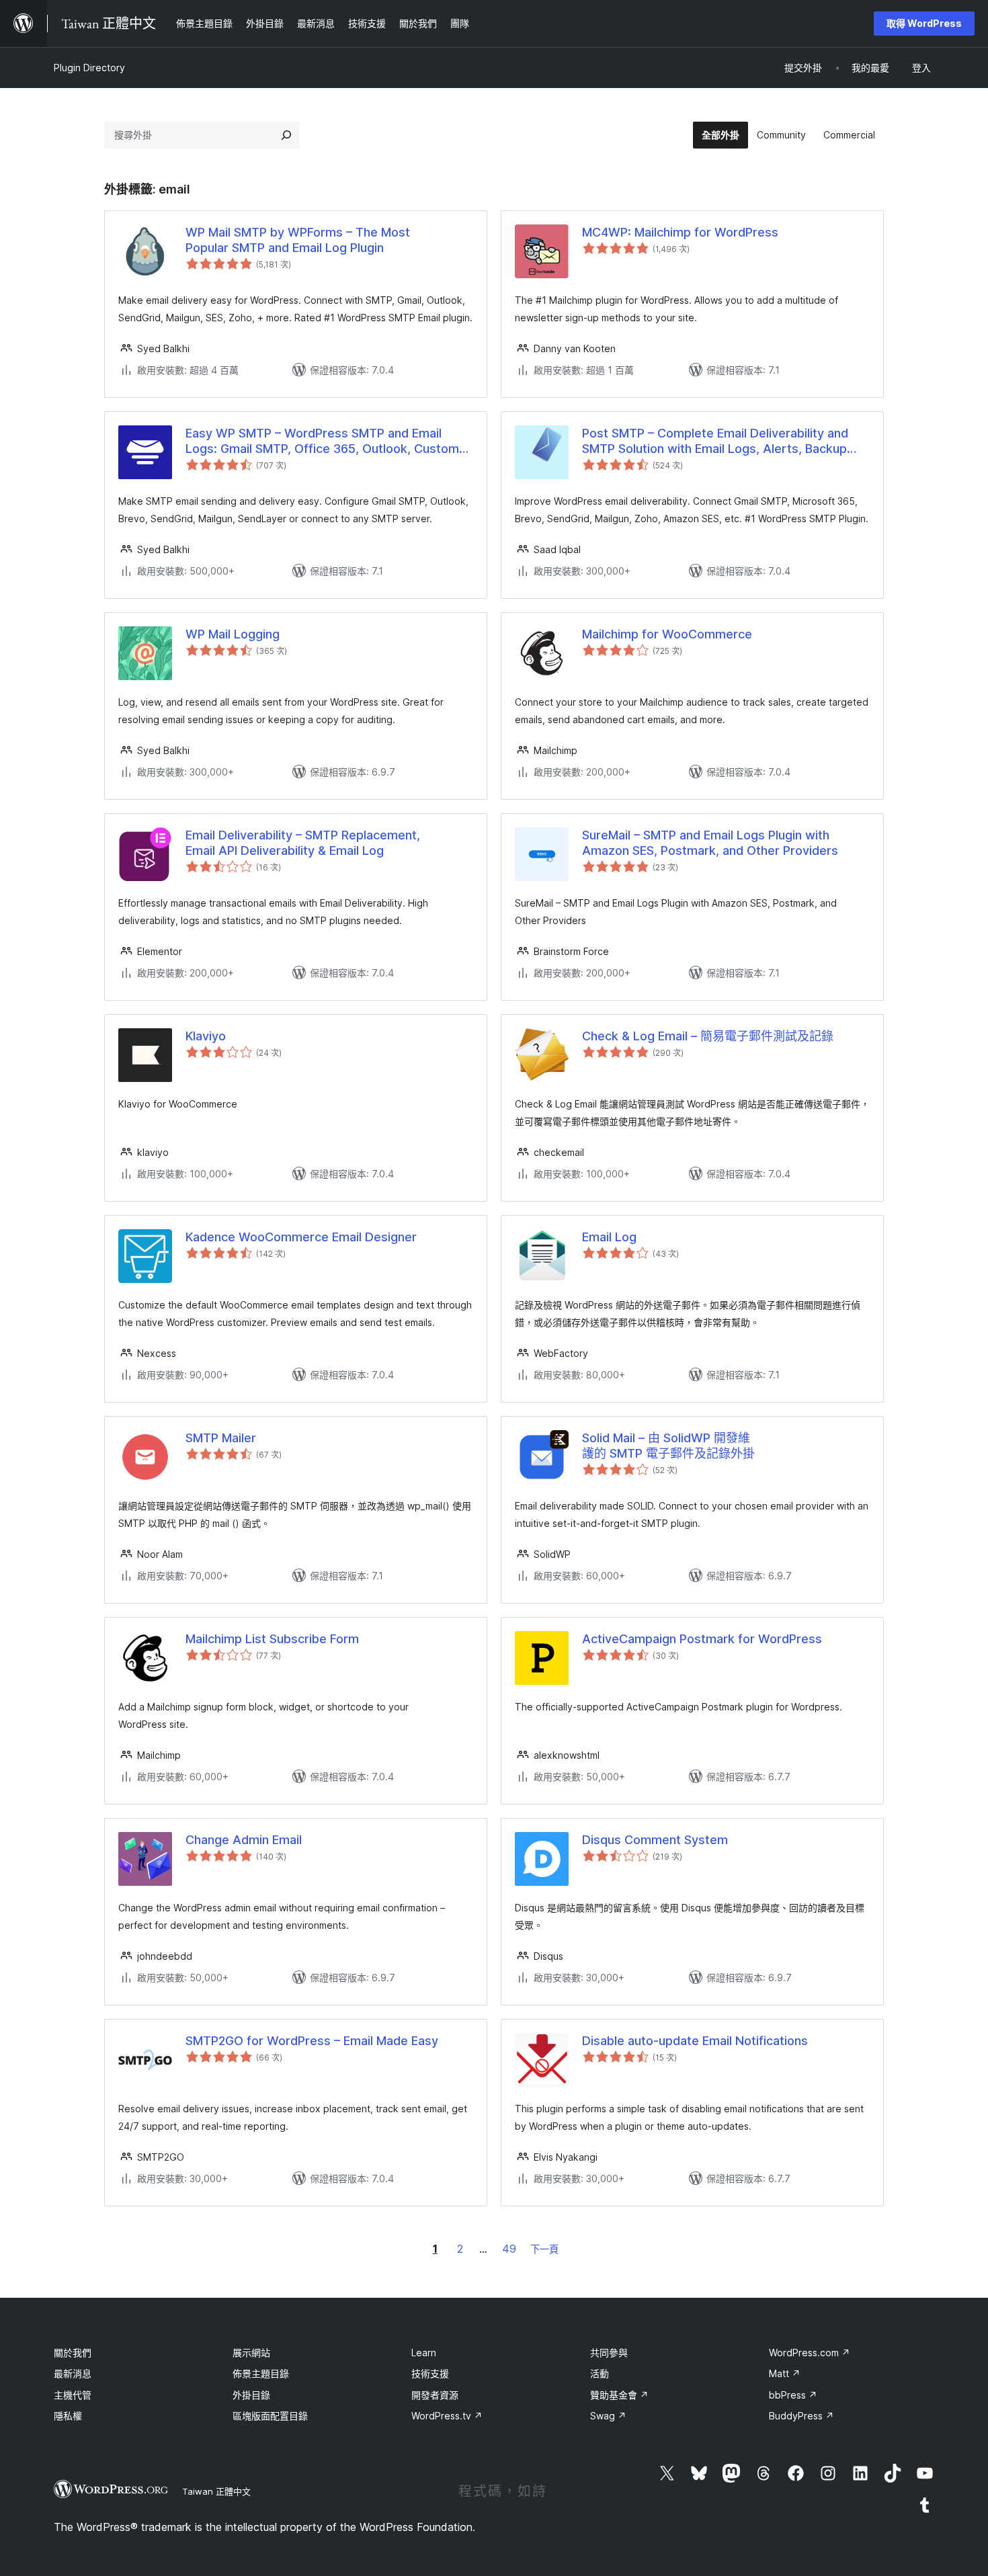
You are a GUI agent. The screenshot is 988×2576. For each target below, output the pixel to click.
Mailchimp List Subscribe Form (272, 1639)
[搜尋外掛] (286, 135)
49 (509, 2249)
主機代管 (73, 2395)
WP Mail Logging (233, 634)
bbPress (793, 2395)
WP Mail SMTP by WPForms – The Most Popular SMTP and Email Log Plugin (298, 240)
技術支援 (430, 2373)
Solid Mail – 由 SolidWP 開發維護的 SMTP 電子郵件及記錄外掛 (668, 1446)
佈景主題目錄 (261, 2373)
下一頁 (544, 2249)
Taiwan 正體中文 (216, 2491)
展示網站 (251, 2353)
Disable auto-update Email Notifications (695, 2041)
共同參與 (609, 2353)
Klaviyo (206, 1036)
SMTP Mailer (221, 1438)
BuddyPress (801, 2416)
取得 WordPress (924, 23)
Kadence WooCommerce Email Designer (301, 1237)
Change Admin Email (244, 1840)
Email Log (609, 1237)
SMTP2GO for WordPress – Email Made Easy (312, 2041)
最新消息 (73, 2373)
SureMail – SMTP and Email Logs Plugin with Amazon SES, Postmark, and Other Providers (710, 843)
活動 (600, 2373)
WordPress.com (810, 2353)
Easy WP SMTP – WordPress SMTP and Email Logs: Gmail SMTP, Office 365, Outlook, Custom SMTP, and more (322, 442)
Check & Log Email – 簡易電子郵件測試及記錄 (708, 1036)
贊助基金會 (619, 2395)
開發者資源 (435, 2395)
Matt (785, 2373)
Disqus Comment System (655, 1840)
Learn (424, 2353)
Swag (608, 2416)
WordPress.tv (447, 2416)
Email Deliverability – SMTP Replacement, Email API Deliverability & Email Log (303, 843)
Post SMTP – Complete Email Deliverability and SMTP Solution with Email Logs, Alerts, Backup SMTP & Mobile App (715, 442)
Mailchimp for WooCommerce (667, 634)
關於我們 (73, 2353)
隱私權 (68, 2416)
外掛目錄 (251, 2395)
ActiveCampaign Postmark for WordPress (702, 1639)
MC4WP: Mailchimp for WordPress (680, 232)
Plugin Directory (89, 68)
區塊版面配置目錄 (270, 2416)
